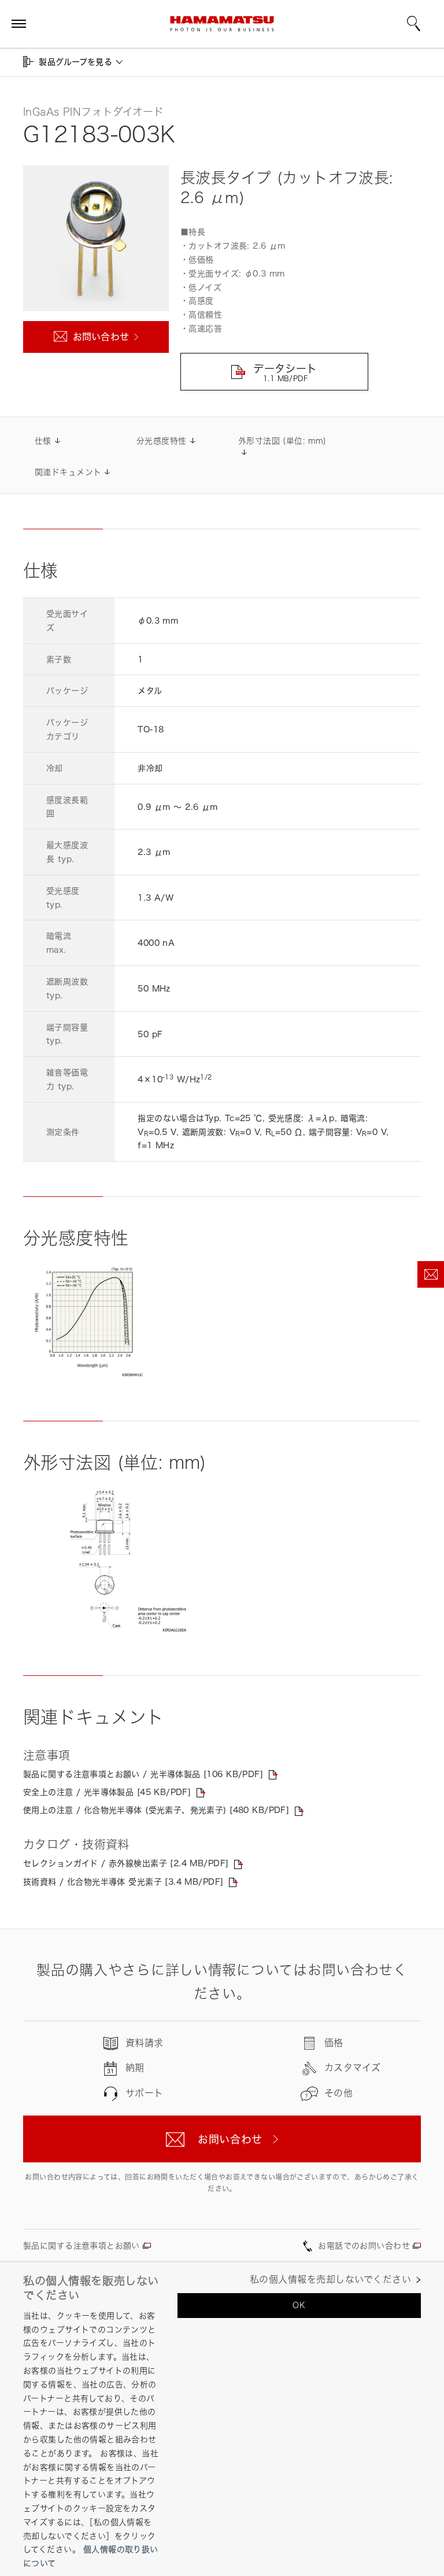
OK (299, 2305)
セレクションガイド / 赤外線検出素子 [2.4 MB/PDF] (126, 1863)
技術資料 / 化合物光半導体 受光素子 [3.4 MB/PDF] (123, 1882)
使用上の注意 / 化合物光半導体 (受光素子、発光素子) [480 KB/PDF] (156, 1810)
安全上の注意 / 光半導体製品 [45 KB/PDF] (107, 1792)
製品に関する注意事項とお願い (82, 2245)
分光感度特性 (162, 441)
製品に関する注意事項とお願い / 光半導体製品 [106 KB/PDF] (143, 1774)
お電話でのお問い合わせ (364, 2245)
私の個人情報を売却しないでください (330, 2280)
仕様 (43, 441)
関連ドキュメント (68, 472)
